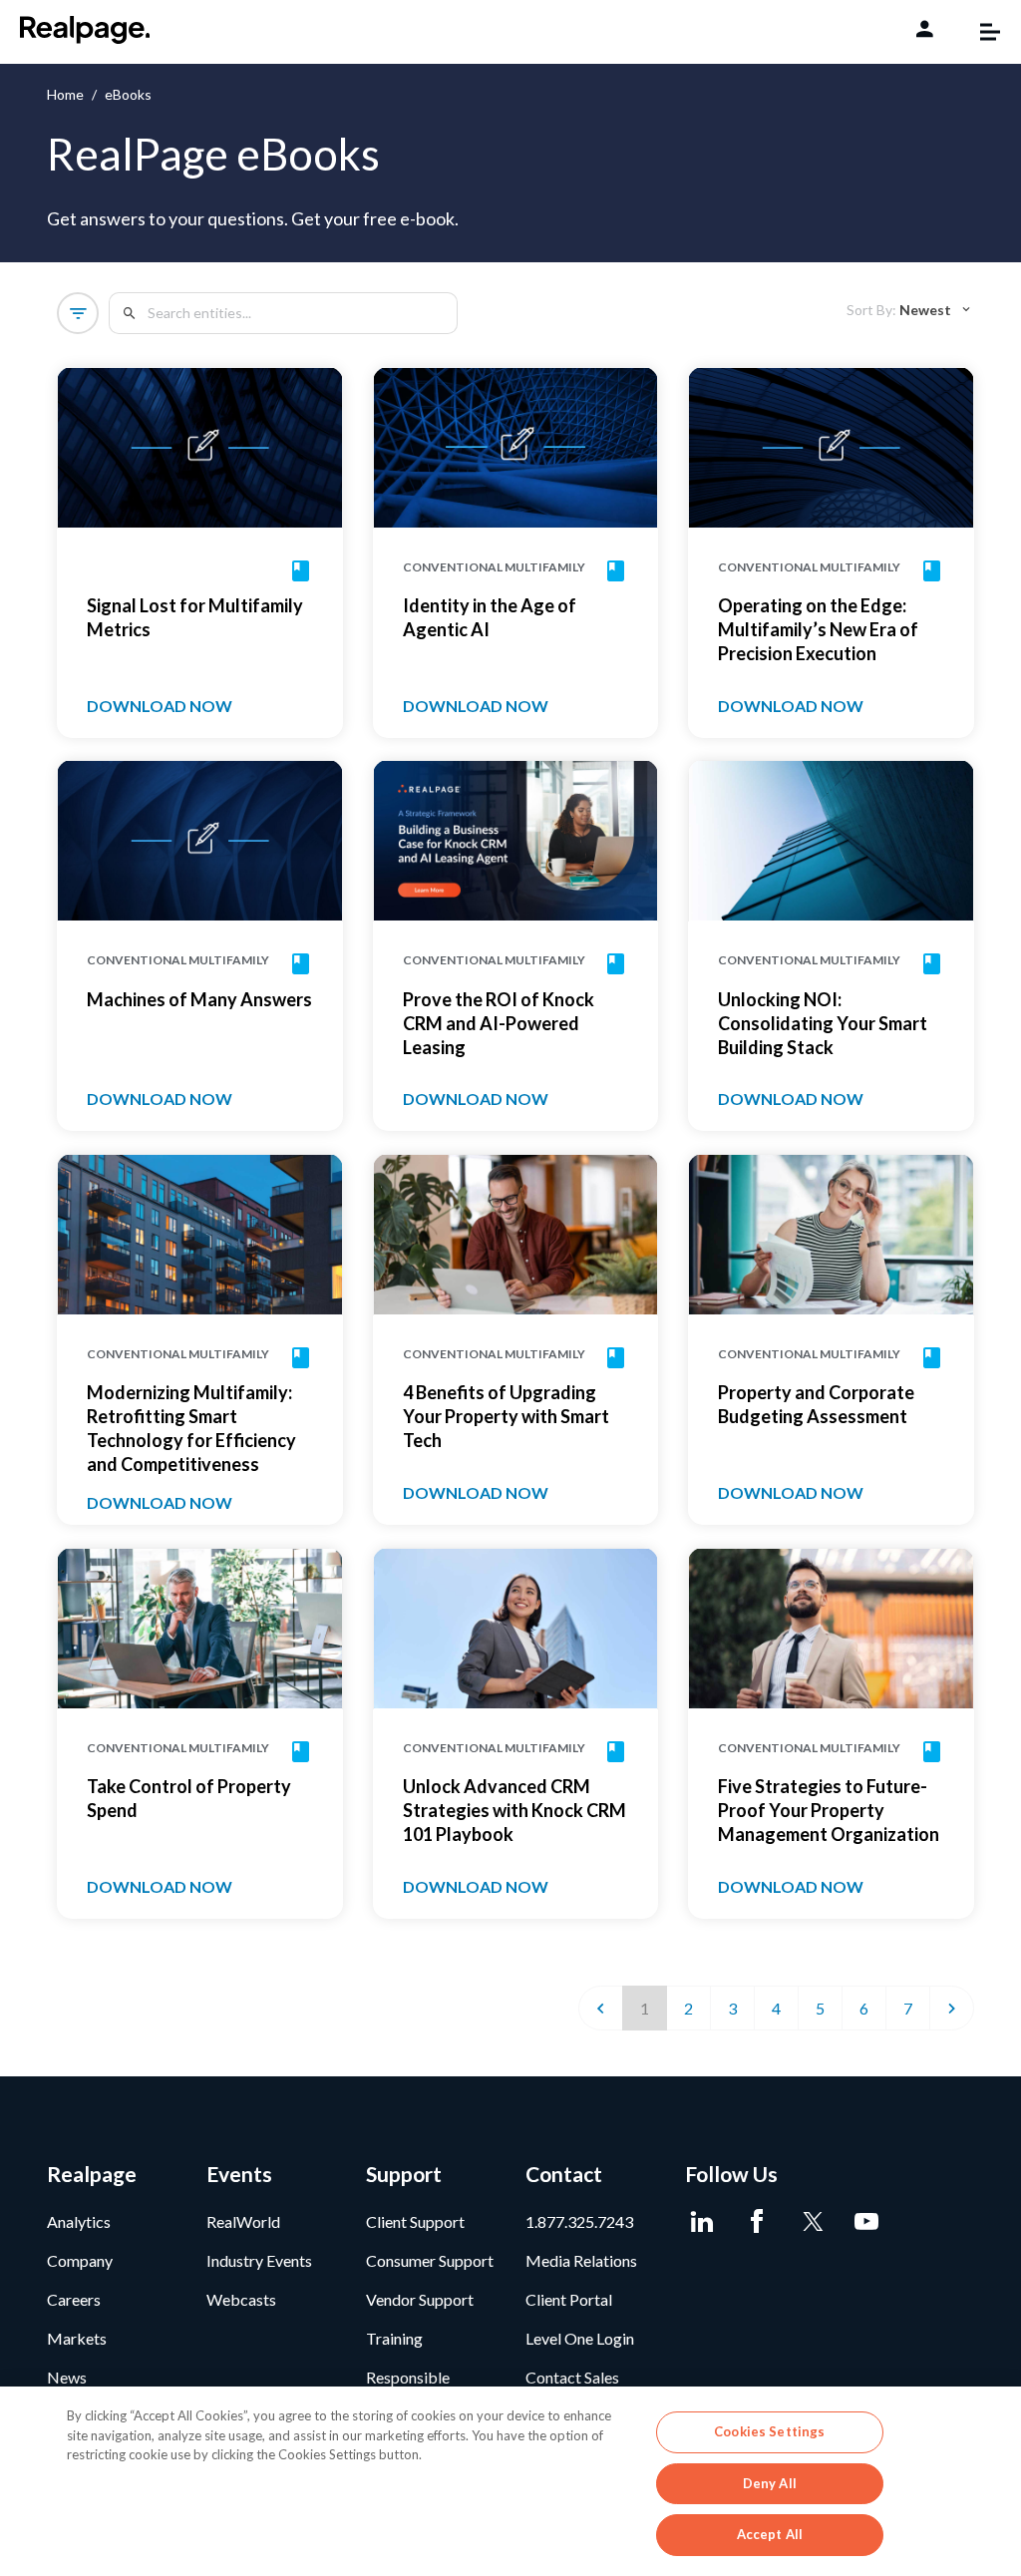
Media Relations (581, 2260)
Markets (77, 2338)
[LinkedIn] (702, 2222)
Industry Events (259, 2260)
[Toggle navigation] (980, 32)
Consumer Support (430, 2260)
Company (80, 2260)
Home (65, 94)
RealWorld (243, 2221)
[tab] (910, 310)
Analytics (79, 2221)
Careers (74, 2299)
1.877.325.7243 (579, 2221)
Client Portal (569, 2299)
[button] (78, 313)
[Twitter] (812, 2222)
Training (394, 2338)
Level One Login (580, 2338)
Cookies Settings (769, 2431)
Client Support (415, 2221)
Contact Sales (572, 2377)
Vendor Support (420, 2299)
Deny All (770, 2483)
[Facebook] (757, 2222)
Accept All (770, 2534)
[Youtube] (867, 2222)
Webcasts (241, 2299)
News (67, 2377)
